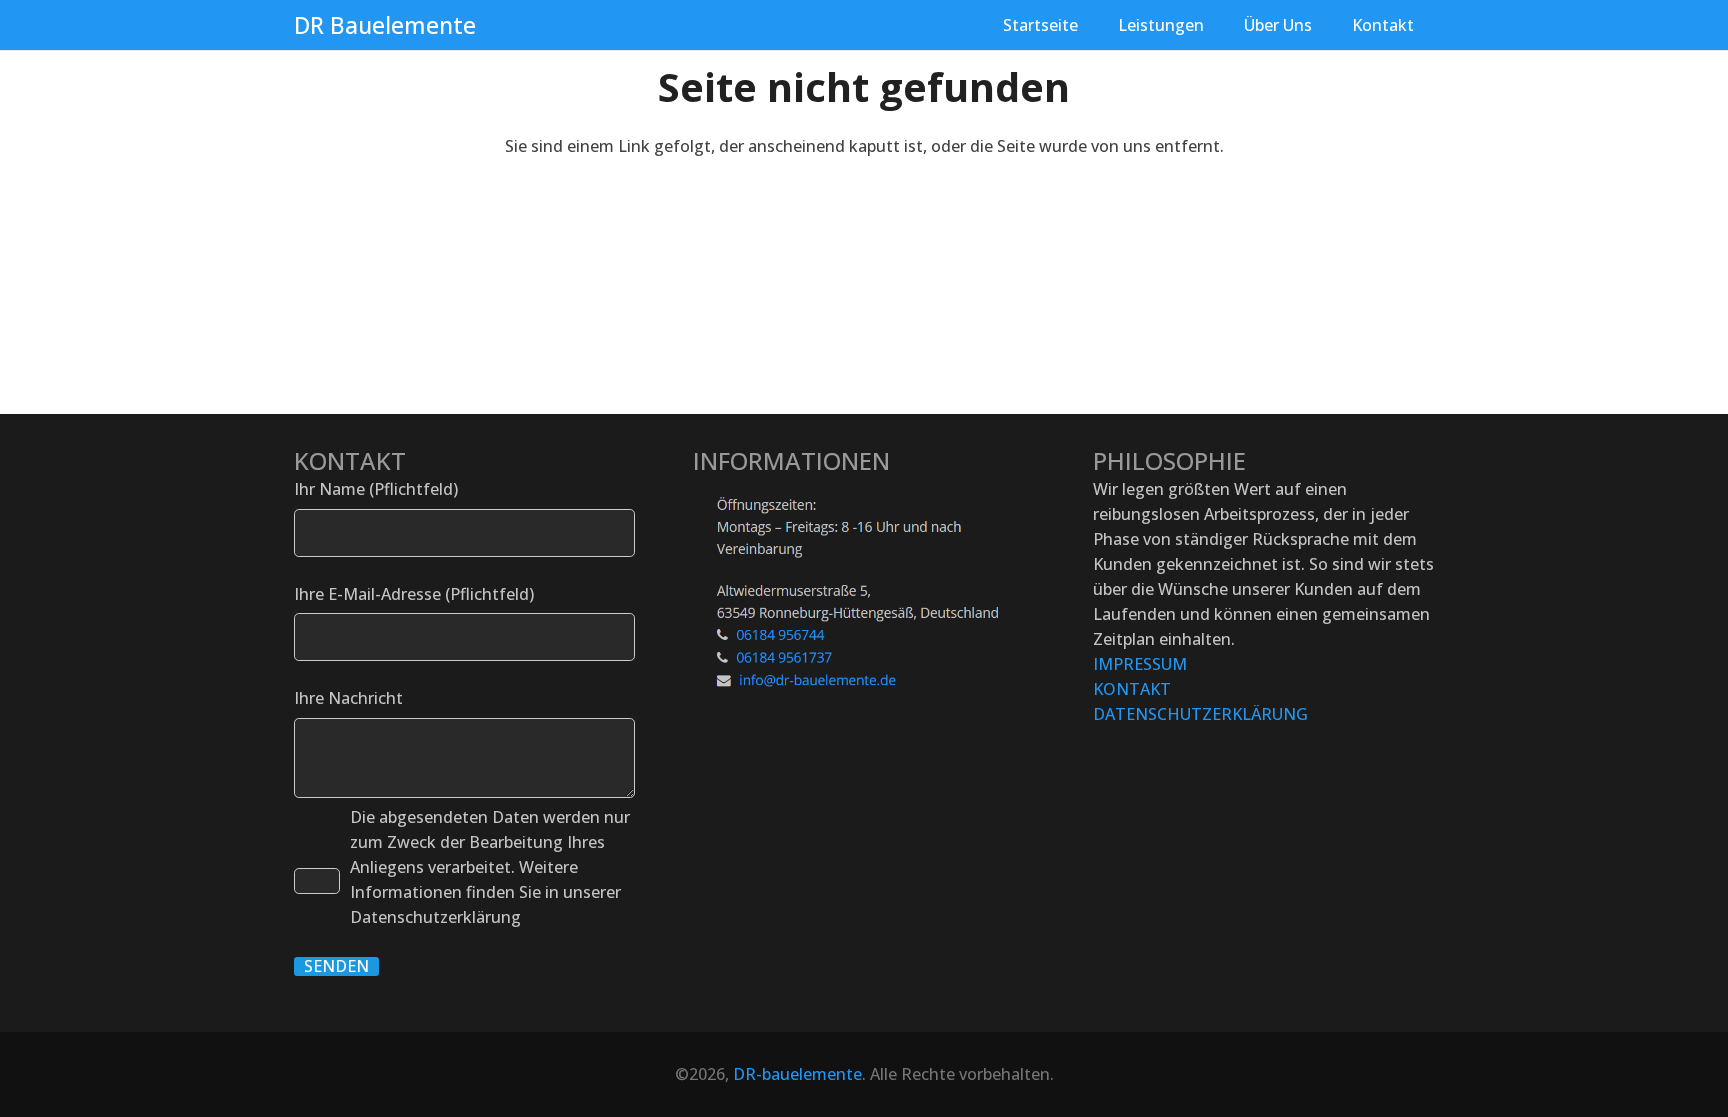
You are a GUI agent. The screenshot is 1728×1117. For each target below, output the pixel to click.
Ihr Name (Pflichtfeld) (376, 489)
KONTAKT (1132, 689)
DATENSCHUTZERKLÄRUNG (1200, 714)
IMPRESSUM (1140, 664)
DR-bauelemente (797, 1074)
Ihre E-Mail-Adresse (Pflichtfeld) (414, 594)
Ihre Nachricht (348, 698)
